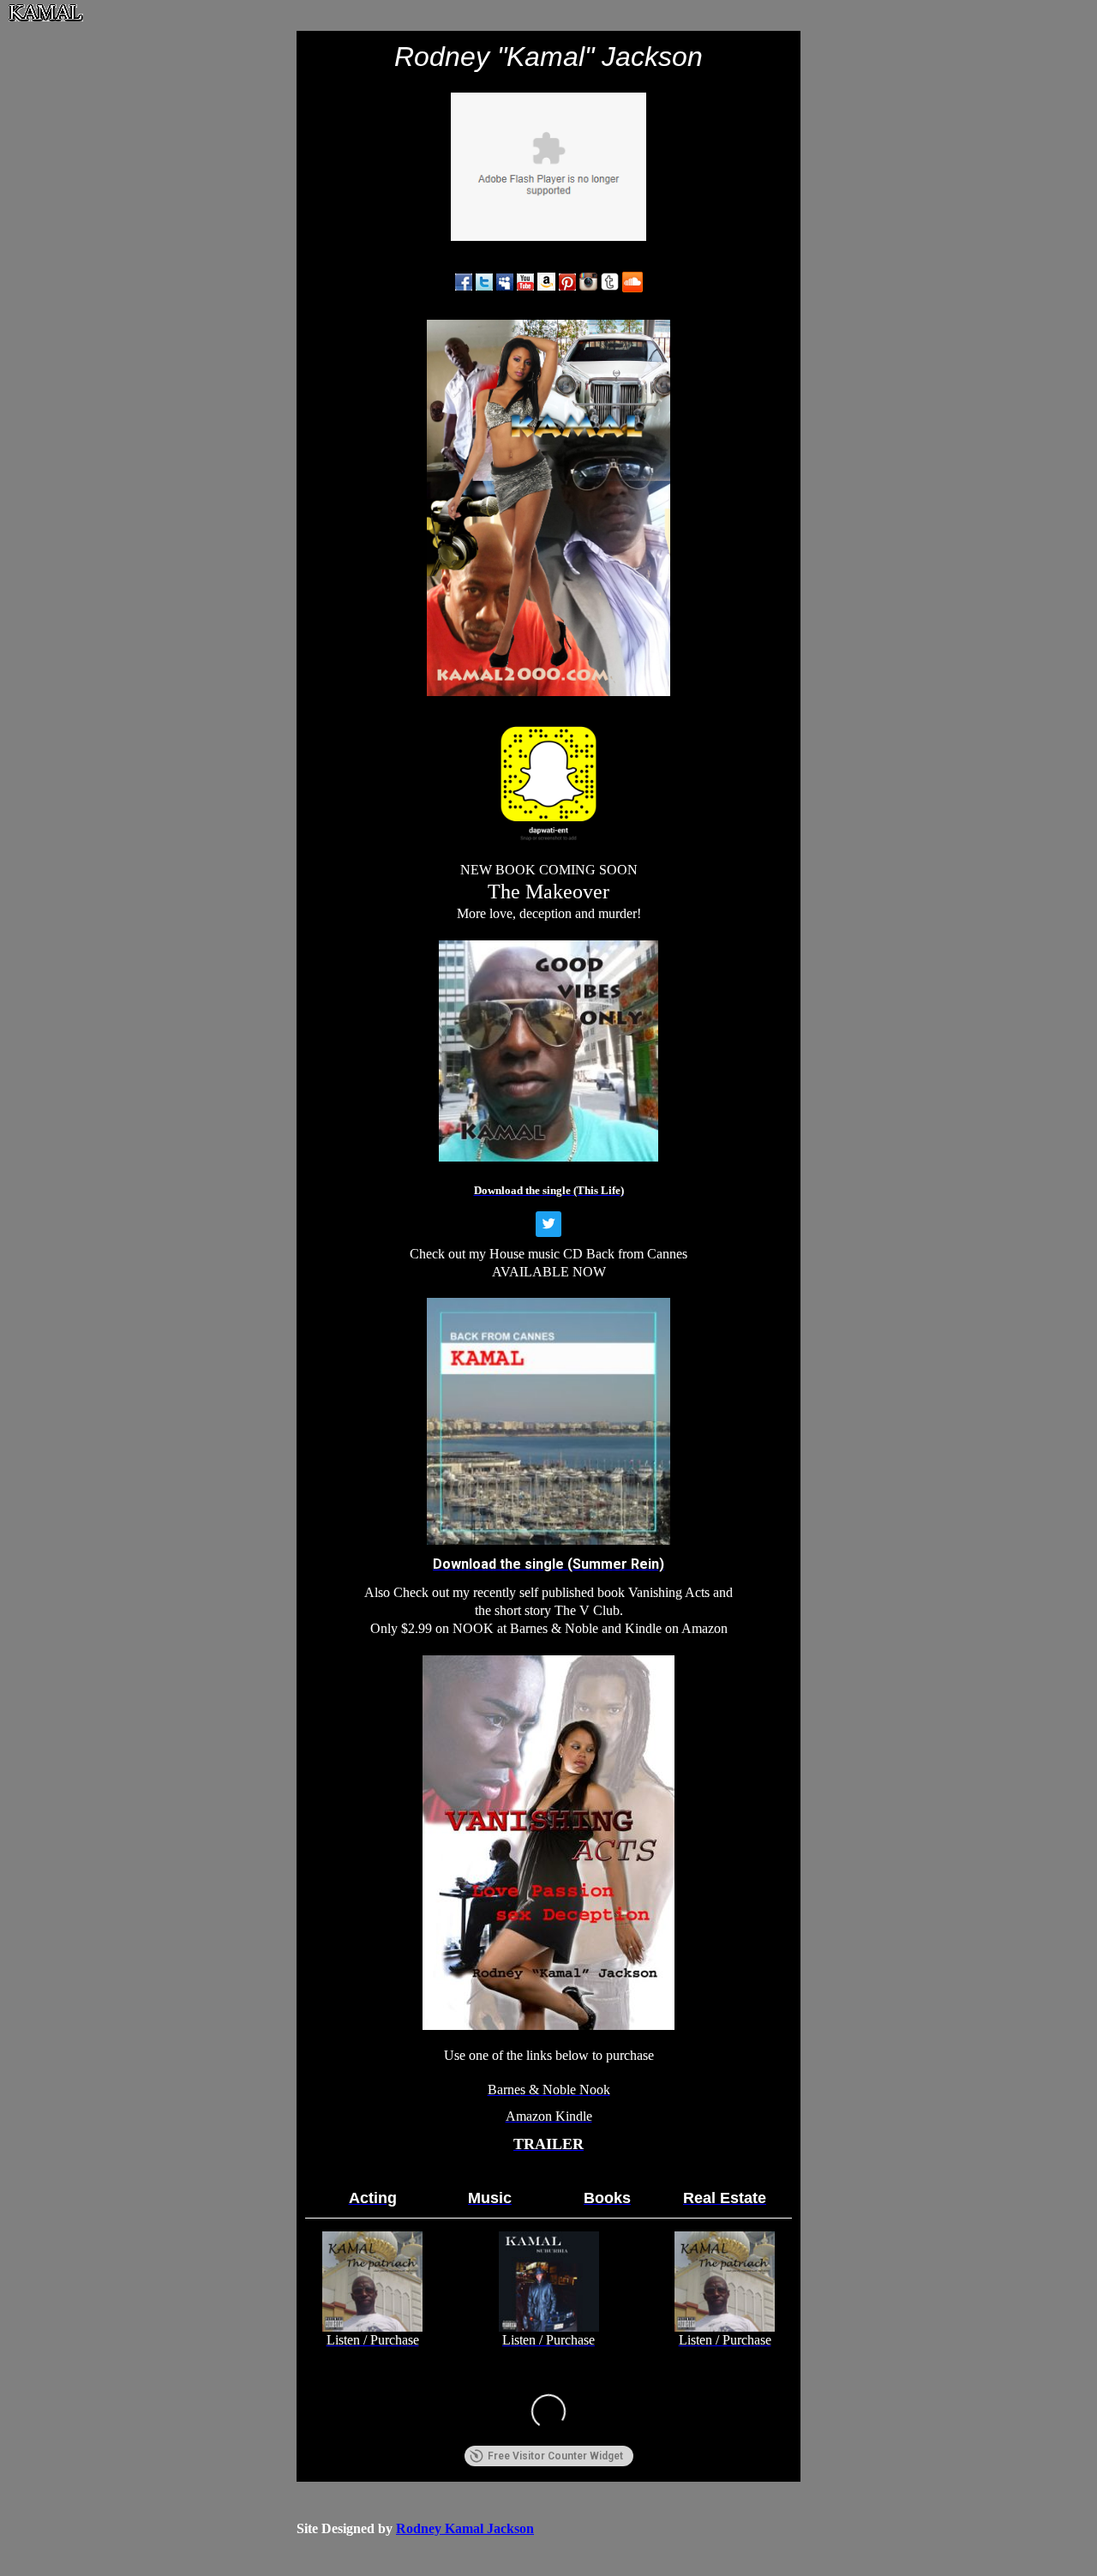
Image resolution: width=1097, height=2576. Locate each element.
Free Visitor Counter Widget (555, 2456)
